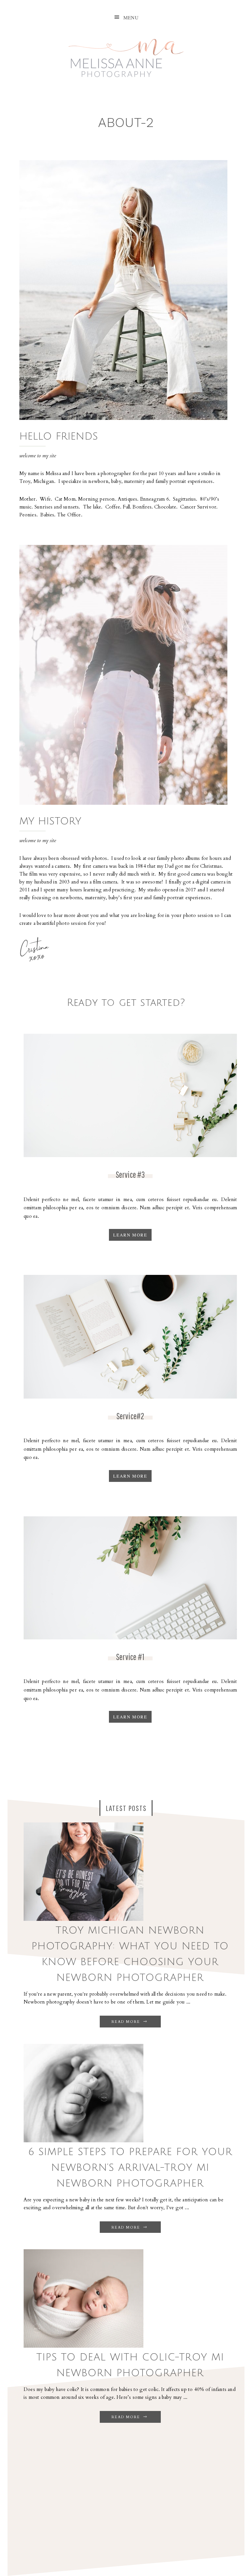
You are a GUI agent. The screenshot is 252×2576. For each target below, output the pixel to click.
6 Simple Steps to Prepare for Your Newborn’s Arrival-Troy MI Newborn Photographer (130, 2168)
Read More (127, 2022)
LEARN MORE (130, 1235)
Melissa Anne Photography (126, 54)
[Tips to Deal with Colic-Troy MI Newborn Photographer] (84, 2346)
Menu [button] (131, 17)
